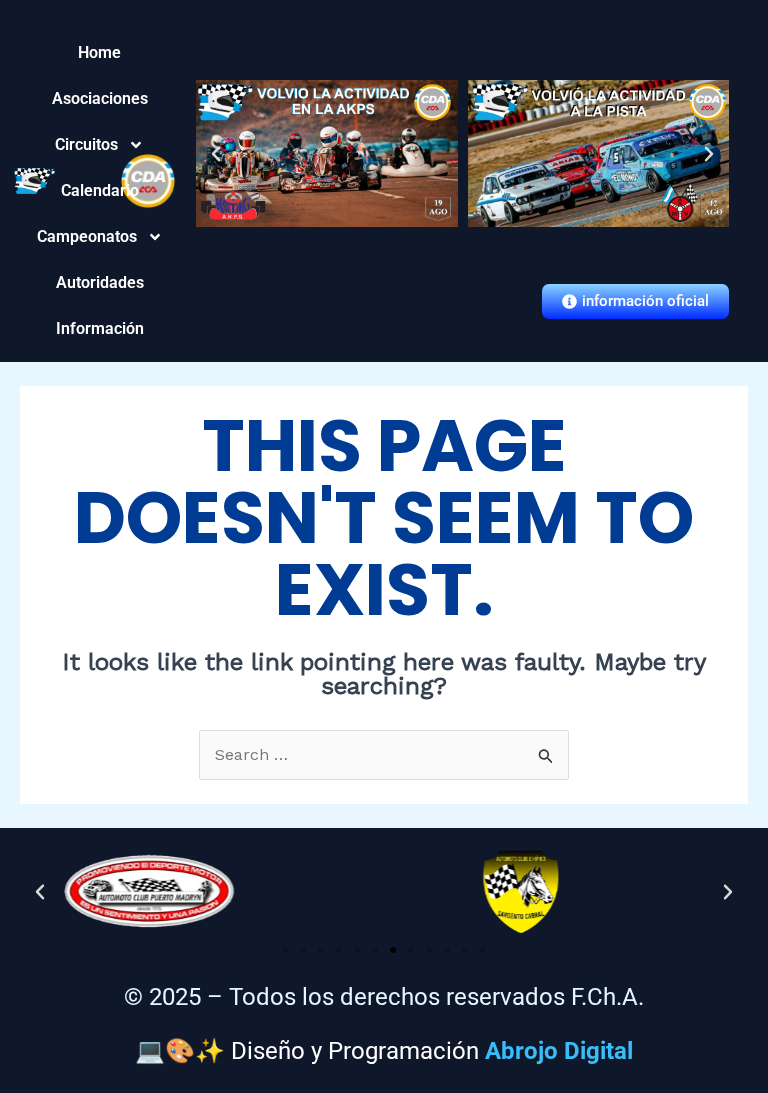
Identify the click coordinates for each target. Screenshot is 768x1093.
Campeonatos (100, 236)
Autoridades (100, 282)
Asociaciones (100, 98)
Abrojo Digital (559, 1051)
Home (100, 52)
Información (100, 328)
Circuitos (99, 144)
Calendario (100, 190)
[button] (216, 154)
